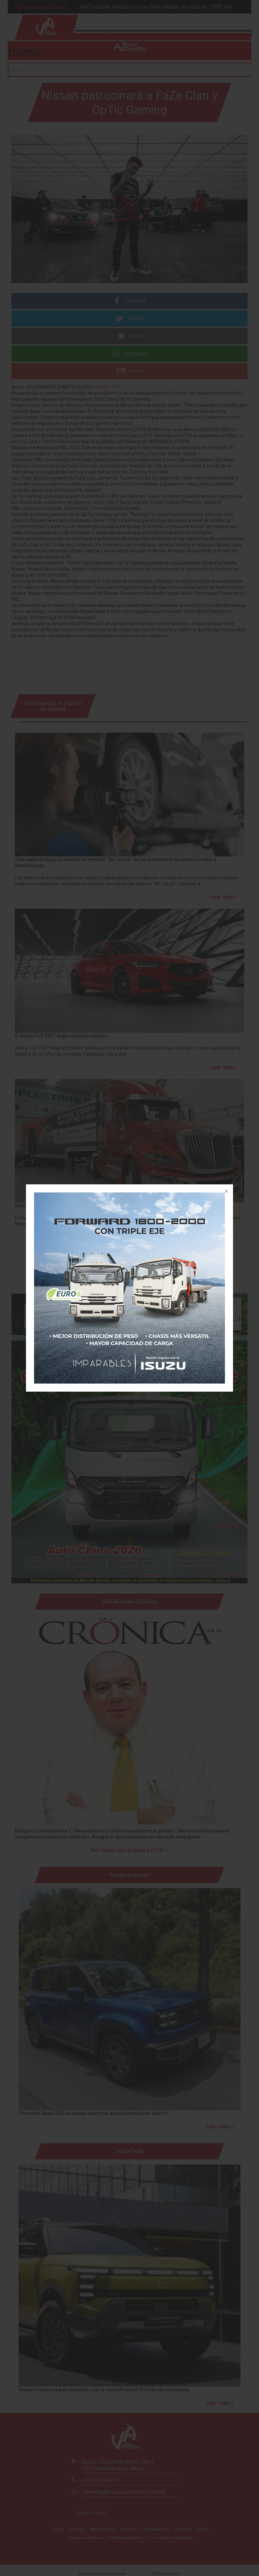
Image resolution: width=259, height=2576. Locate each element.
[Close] (226, 1192)
